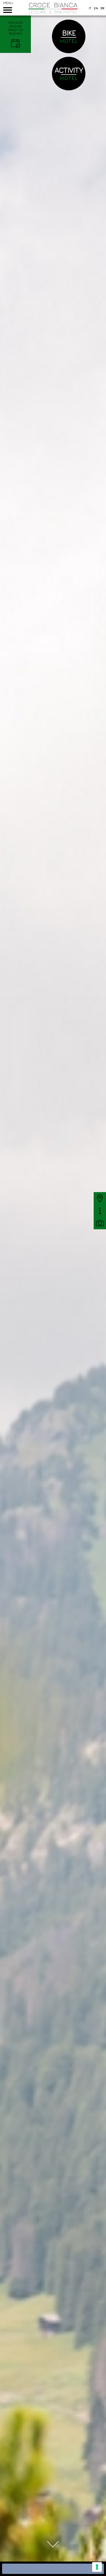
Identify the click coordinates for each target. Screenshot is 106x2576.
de (103, 8)
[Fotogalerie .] (100, 1223)
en (96, 8)
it (90, 8)
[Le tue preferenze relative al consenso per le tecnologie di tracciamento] (97, 2567)
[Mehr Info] (100, 1211)
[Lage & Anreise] (100, 1198)
